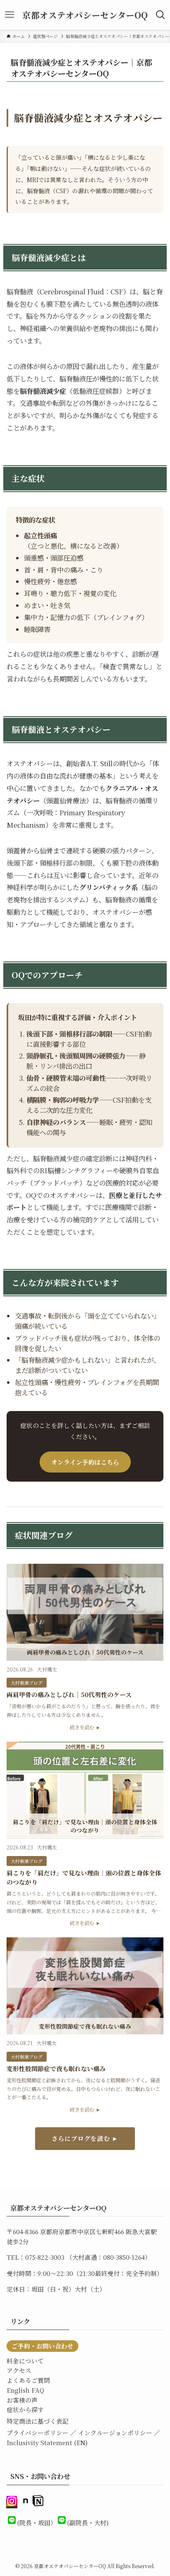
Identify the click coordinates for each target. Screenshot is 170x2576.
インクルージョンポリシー (115, 2433)
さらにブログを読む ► (85, 2138)
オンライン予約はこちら (85, 1462)
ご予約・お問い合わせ (42, 2346)
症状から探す (25, 2409)
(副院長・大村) (88, 2523)
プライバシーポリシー (38, 2433)
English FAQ (25, 2390)
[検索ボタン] (161, 15)
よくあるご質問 (28, 2380)
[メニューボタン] (9, 15)
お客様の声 (22, 2400)
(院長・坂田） (37, 2523)
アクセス (19, 2370)
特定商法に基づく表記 (38, 2421)
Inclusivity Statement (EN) (47, 2442)
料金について (25, 2361)
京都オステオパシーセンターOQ (85, 15)
